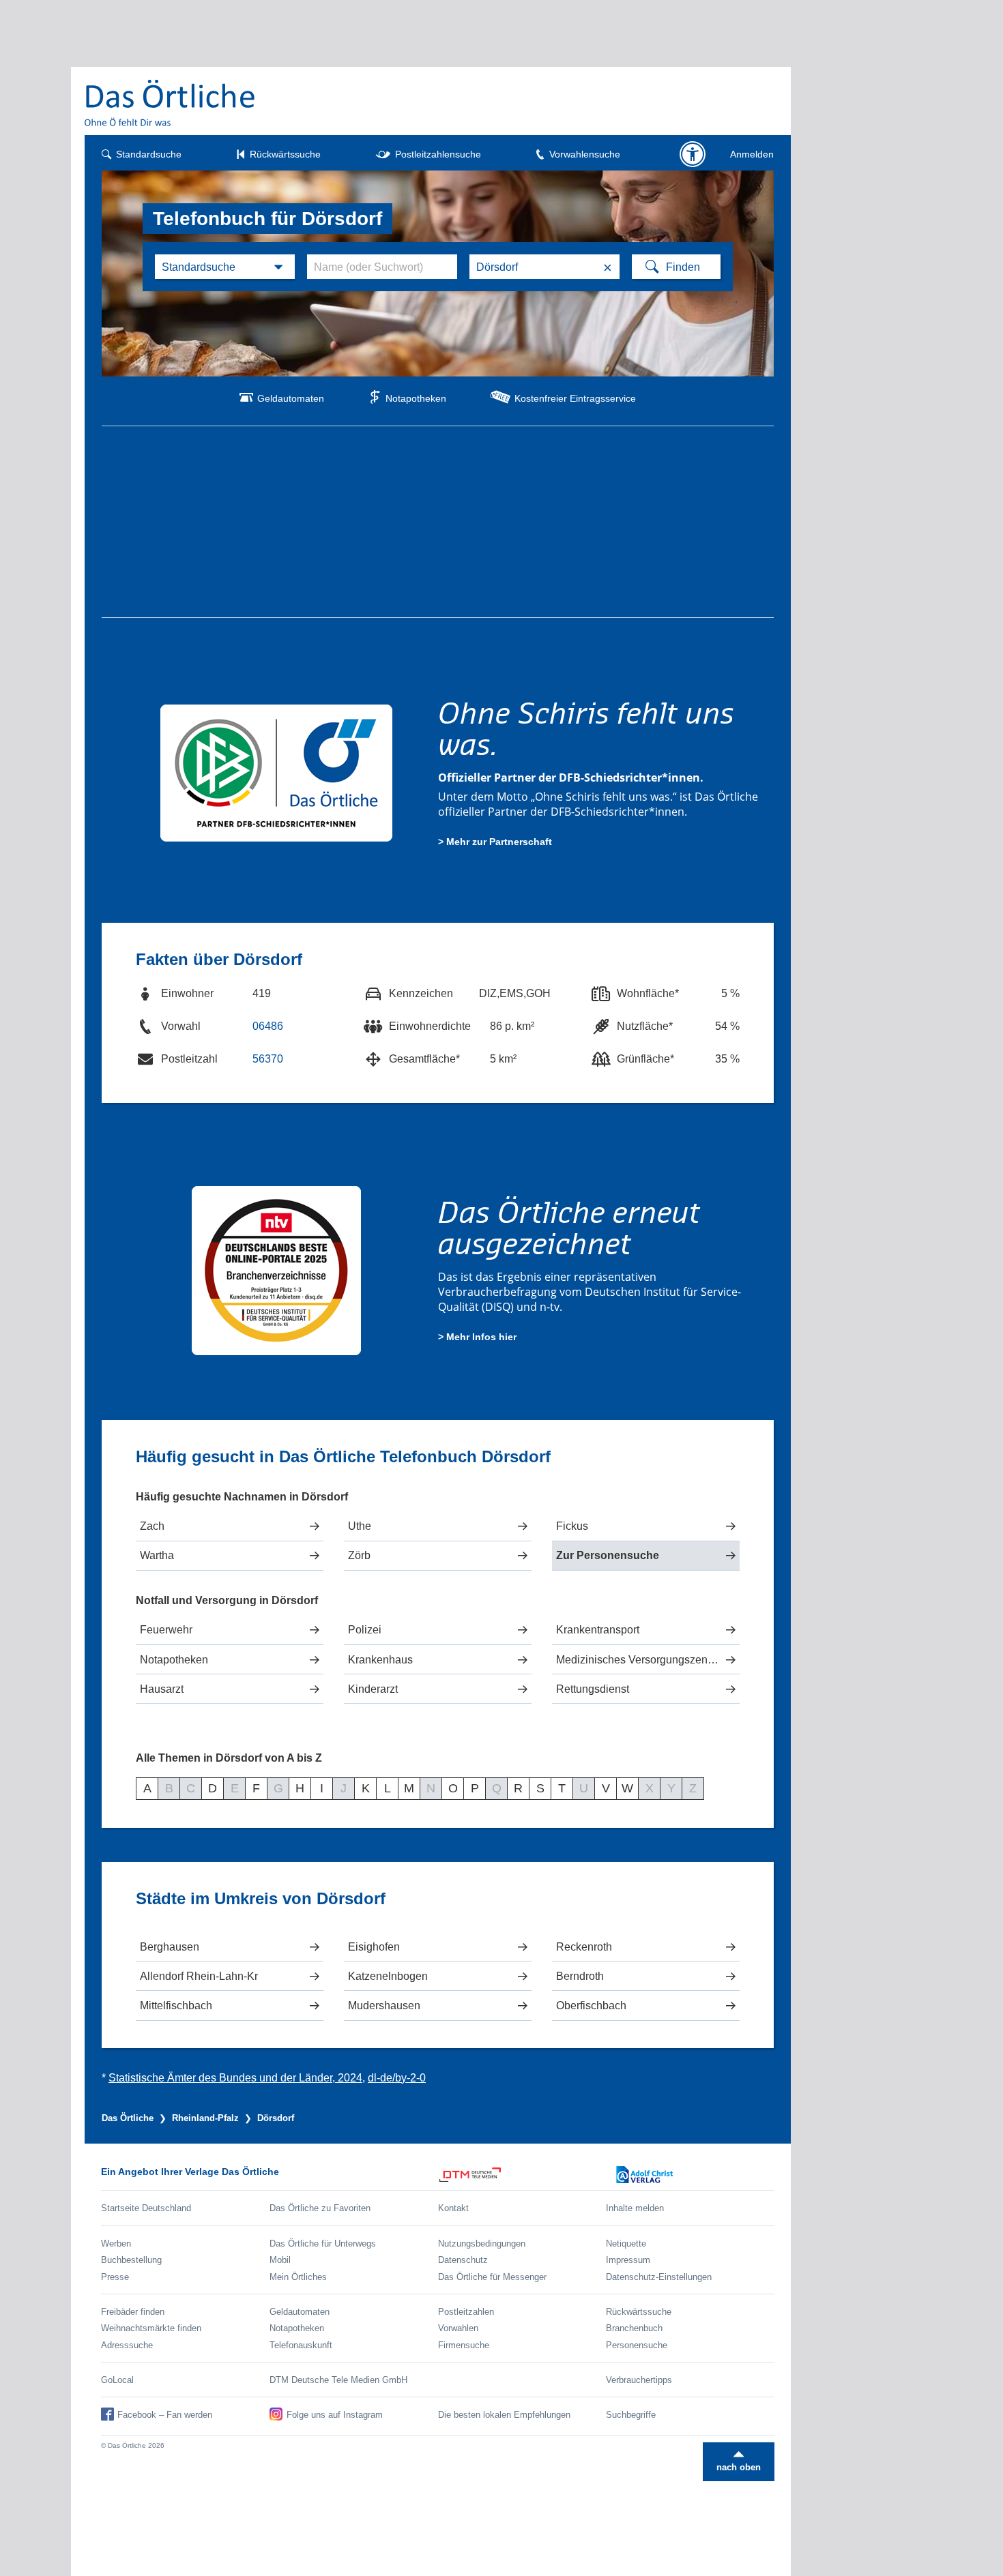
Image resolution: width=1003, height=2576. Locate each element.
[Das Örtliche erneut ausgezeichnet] (277, 1269)
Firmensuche (464, 2345)
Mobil (280, 2260)
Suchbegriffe (631, 2415)
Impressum (628, 2260)
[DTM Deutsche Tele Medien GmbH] (522, 2175)
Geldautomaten (291, 398)
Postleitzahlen (466, 2312)
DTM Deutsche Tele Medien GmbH (338, 2380)
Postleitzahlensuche (438, 154)
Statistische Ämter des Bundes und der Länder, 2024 (235, 2078)
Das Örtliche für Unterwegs (323, 2244)
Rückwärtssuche (285, 154)
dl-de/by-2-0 (397, 2078)
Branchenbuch (634, 2328)
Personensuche (637, 2345)
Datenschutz (463, 2260)
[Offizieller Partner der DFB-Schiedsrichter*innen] (277, 772)
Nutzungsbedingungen (482, 2244)
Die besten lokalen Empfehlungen (504, 2415)
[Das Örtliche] (171, 103)
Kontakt (453, 2208)
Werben (116, 2244)
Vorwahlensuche (585, 154)
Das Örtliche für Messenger (492, 2277)
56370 (268, 1059)
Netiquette (626, 2244)
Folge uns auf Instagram (335, 2415)
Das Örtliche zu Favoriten (320, 2208)
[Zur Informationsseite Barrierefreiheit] (693, 154)
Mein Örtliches (298, 2277)
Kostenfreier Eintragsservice (575, 398)
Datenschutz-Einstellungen (659, 2277)
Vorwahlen (458, 2328)
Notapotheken (416, 398)
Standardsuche (149, 154)
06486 (268, 1026)
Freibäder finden (133, 2312)
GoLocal (117, 2380)
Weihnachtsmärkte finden (151, 2328)
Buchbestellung (131, 2260)
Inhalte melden (635, 2208)
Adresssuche (127, 2345)
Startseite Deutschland (146, 2208)
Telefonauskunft (301, 2345)
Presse (115, 2277)
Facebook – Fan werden (165, 2415)
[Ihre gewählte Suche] (225, 267)
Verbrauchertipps (639, 2380)
